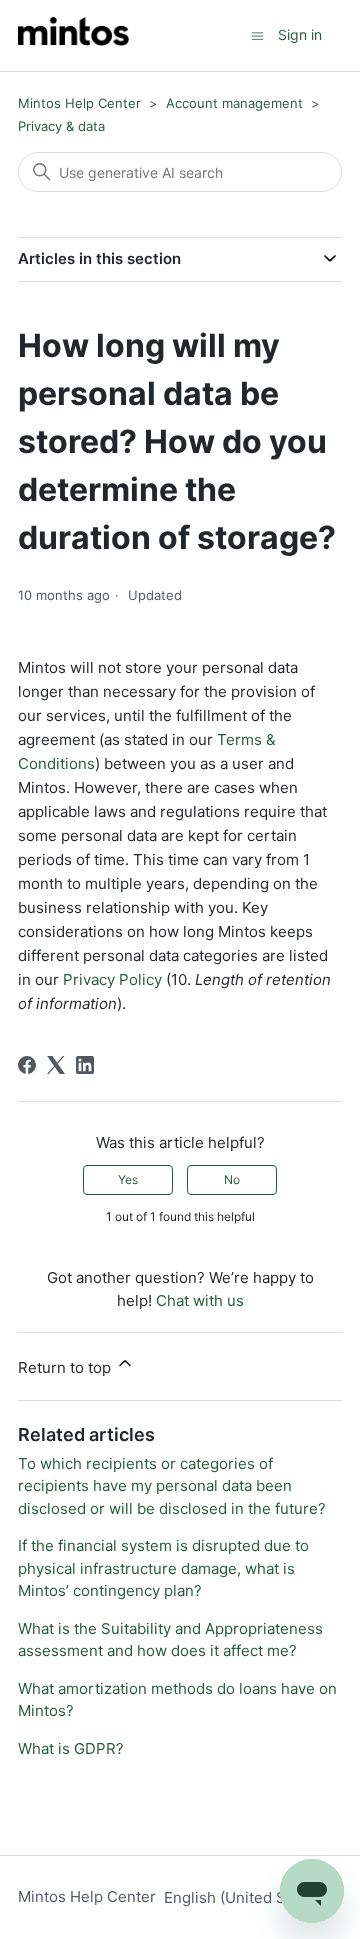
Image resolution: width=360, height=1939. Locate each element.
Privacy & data (61, 126)
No (232, 1179)
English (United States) (247, 1897)
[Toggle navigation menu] (257, 34)
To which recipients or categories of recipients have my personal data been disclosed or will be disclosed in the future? (172, 1486)
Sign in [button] (300, 34)
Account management (234, 103)
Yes (128, 1179)
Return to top (66, 1367)
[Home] (73, 35)
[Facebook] (27, 1065)
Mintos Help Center (79, 103)
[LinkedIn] (85, 1065)
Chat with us (200, 1300)
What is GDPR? (71, 1748)
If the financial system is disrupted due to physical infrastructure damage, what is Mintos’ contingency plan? (163, 1568)
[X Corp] (56, 1065)
